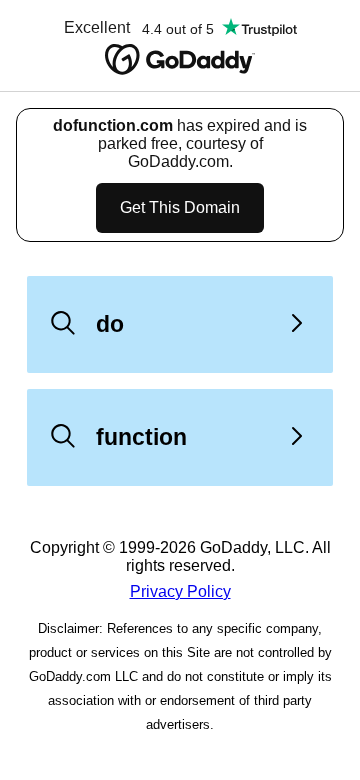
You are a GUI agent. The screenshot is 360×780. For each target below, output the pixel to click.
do (110, 324)
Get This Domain (180, 207)
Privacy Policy (180, 591)
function (141, 437)
